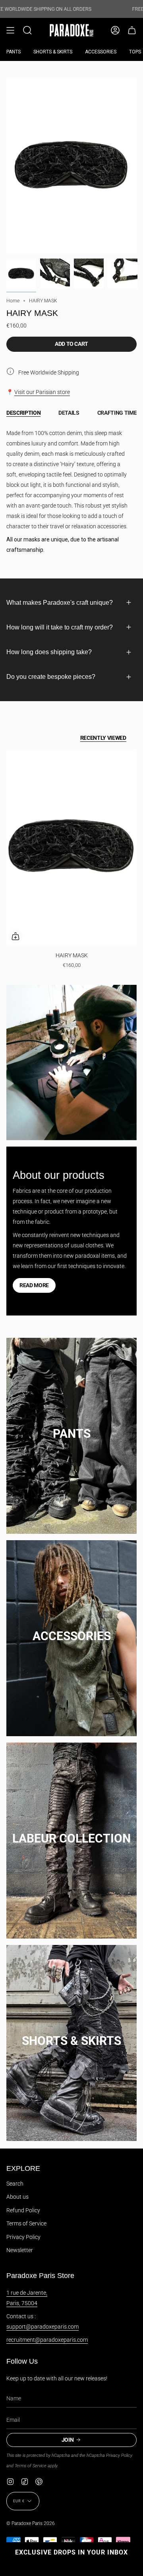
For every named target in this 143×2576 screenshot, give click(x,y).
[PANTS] (71, 1426)
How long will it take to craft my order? (60, 627)
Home (13, 301)
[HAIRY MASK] (71, 847)
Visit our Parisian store (42, 392)
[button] (27, 30)
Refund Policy (23, 2210)
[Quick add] (15, 936)
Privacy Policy (23, 2237)
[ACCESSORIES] (71, 1628)
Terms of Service (26, 2223)
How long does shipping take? (49, 652)
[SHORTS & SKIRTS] (71, 2033)
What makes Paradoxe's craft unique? (60, 603)
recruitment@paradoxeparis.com (47, 2340)
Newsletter (20, 2250)
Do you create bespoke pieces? (51, 677)
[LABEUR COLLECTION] (71, 1830)
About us (17, 2197)
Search (15, 2184)
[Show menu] (10, 30)
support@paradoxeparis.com (43, 2327)
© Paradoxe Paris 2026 (31, 2523)
